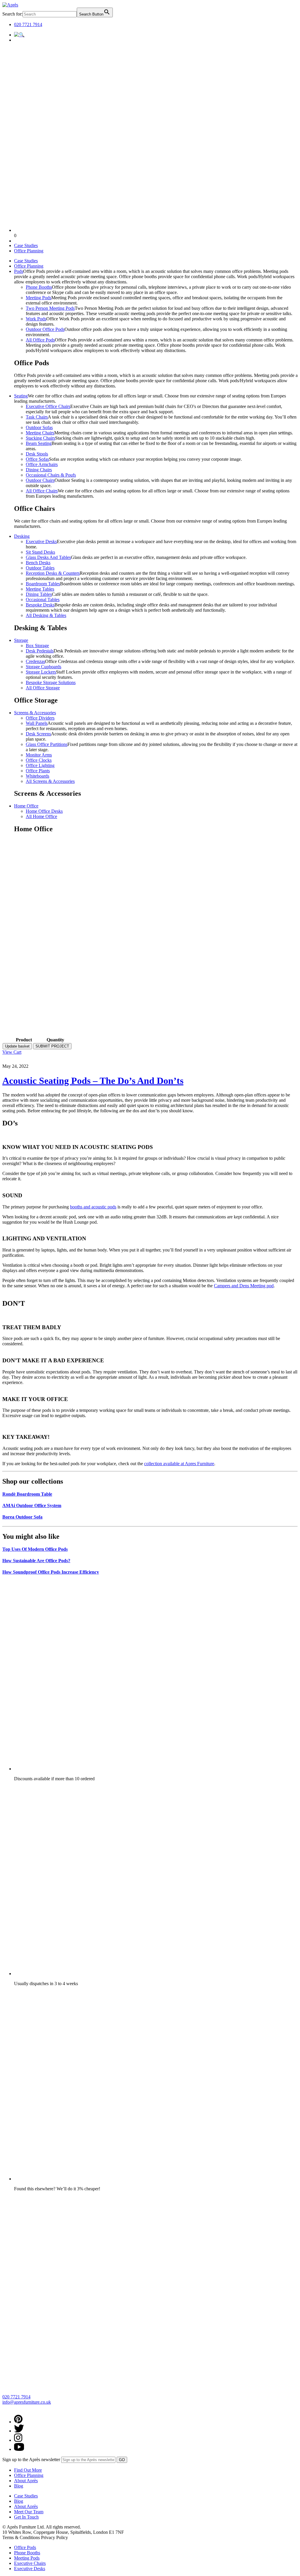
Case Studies (26, 245)
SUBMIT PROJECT (52, 1046)
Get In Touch (26, 2517)
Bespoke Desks (40, 605)
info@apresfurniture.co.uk (27, 2402)
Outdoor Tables (40, 568)
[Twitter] (19, 2431)
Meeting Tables (40, 589)
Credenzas (35, 661)
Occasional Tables (43, 600)
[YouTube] (19, 2449)
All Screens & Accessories (50, 781)
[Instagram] (18, 2440)
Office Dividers (40, 718)
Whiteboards (37, 776)
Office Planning (29, 251)
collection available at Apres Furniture (179, 1464)
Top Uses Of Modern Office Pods (35, 1549)
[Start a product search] (19, 35)
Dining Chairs (39, 470)
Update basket (17, 1046)
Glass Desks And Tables (48, 557)
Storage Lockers (41, 672)
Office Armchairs (42, 464)
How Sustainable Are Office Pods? (36, 1561)
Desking (22, 536)
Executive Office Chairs (48, 406)
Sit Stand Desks (40, 552)
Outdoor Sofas (39, 427)
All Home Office (41, 816)
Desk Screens (38, 734)
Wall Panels (37, 723)
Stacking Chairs (40, 438)
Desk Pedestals (40, 651)
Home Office (26, 806)
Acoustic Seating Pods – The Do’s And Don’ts (93, 1081)
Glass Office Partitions (47, 744)
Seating (21, 396)
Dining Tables (39, 594)
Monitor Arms (39, 755)
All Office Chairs (42, 491)
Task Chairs (37, 417)
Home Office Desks (44, 811)
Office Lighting (40, 765)
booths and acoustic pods (93, 1207)
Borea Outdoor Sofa (22, 1517)
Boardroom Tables (43, 584)
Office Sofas (37, 459)
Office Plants (38, 771)
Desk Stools (37, 454)
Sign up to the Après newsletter (31, 2459)
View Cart (12, 1052)
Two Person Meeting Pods (50, 308)
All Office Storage (43, 688)
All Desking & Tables (46, 615)
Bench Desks (38, 563)
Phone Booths (39, 287)
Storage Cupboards (44, 667)
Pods (19, 271)
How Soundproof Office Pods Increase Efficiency (51, 1572)
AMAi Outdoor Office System (32, 1505)
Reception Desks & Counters (53, 573)
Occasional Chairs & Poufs (51, 475)
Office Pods (25, 2547)
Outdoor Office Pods (45, 329)
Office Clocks (39, 760)
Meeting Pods (39, 298)
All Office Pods (40, 340)
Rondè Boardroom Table (27, 1494)
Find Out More (28, 2470)
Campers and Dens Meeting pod (244, 1286)
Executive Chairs (30, 2563)
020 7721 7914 (28, 24)
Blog (19, 2486)
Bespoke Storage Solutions (51, 682)
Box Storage (37, 646)
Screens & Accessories (35, 713)
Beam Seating (39, 443)
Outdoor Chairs (40, 480)
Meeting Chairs (40, 433)
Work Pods (36, 319)
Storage (21, 640)
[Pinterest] (18, 2422)
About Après (26, 2481)
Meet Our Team (29, 2512)
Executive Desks (41, 541)
